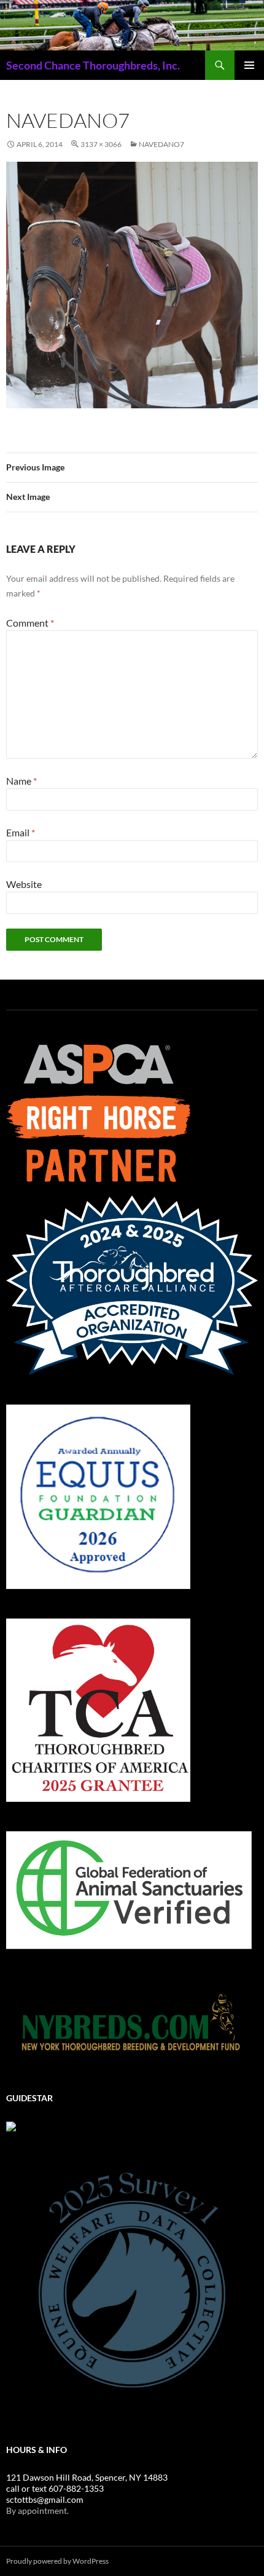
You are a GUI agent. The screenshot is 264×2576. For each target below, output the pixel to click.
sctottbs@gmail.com (45, 2499)
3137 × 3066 (101, 144)
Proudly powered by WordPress (57, 2561)
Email (21, 832)
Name (21, 781)
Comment (30, 623)
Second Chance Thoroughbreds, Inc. (93, 65)
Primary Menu (249, 65)
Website (24, 884)
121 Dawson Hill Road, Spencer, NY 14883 (87, 2477)
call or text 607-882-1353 (55, 2488)
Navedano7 (161, 144)
